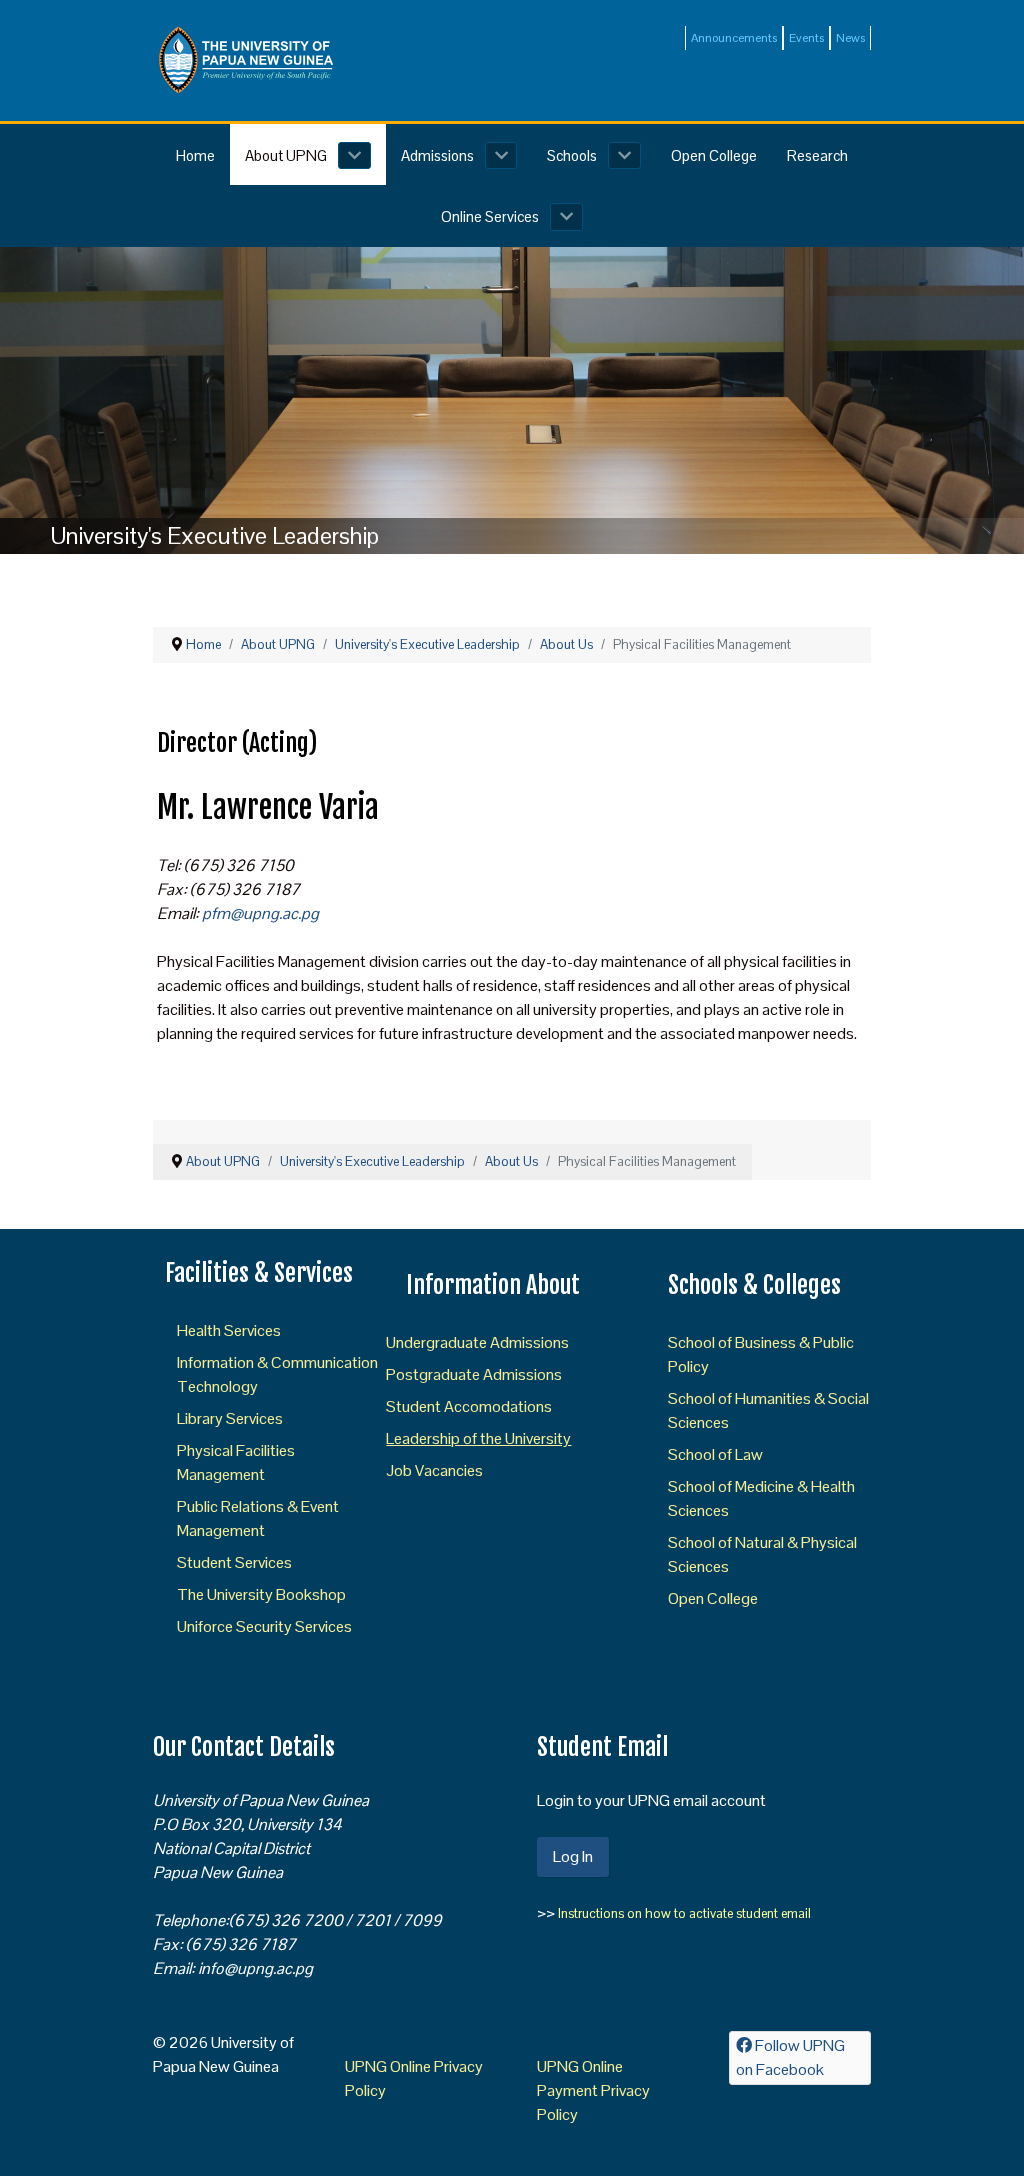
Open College (713, 1598)
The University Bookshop (261, 1594)
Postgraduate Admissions (474, 1374)
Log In (573, 1856)
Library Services (230, 1418)
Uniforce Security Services (264, 1626)
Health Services (229, 1330)
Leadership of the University (478, 1438)
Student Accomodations (469, 1406)
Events (806, 38)
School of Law (715, 1454)
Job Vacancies (434, 1470)
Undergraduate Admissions (477, 1342)
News (850, 38)
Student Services (234, 1562)
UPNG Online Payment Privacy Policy (593, 2090)
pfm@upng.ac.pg (260, 913)
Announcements (734, 38)
